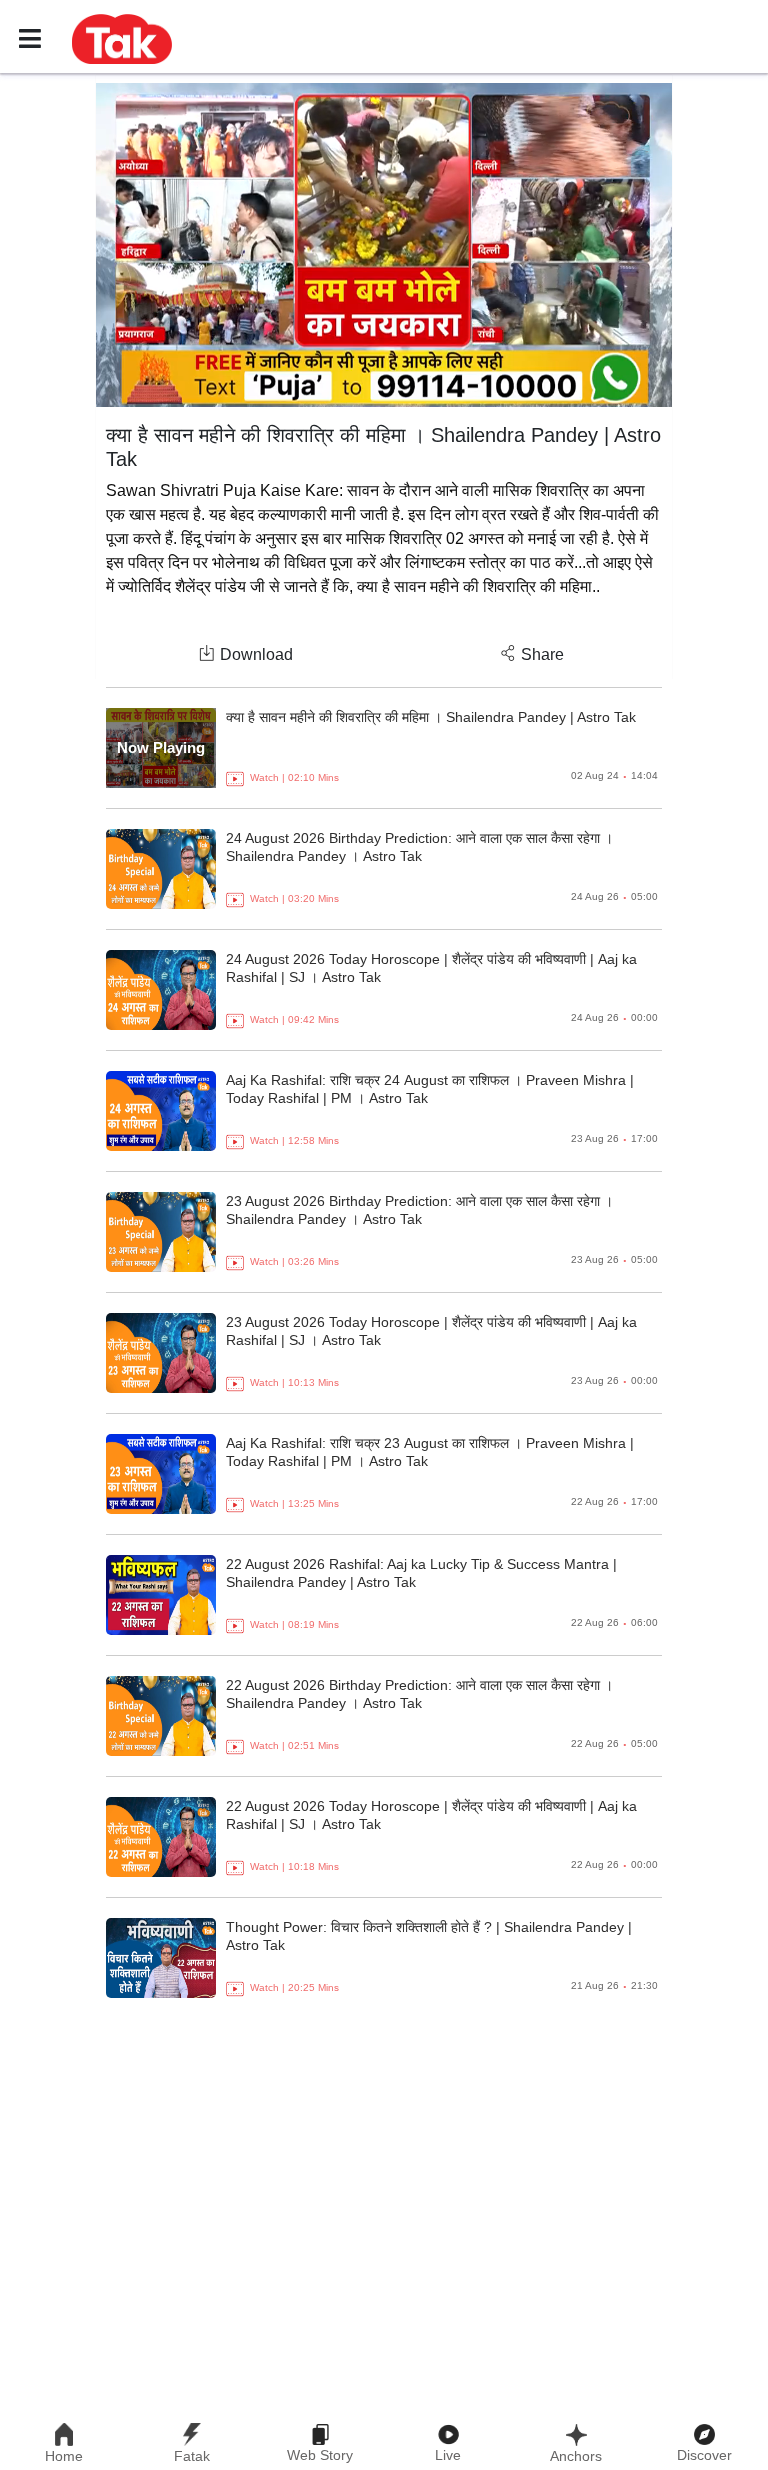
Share (542, 654)
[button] (122, 38)
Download (256, 654)
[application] (384, 245)
